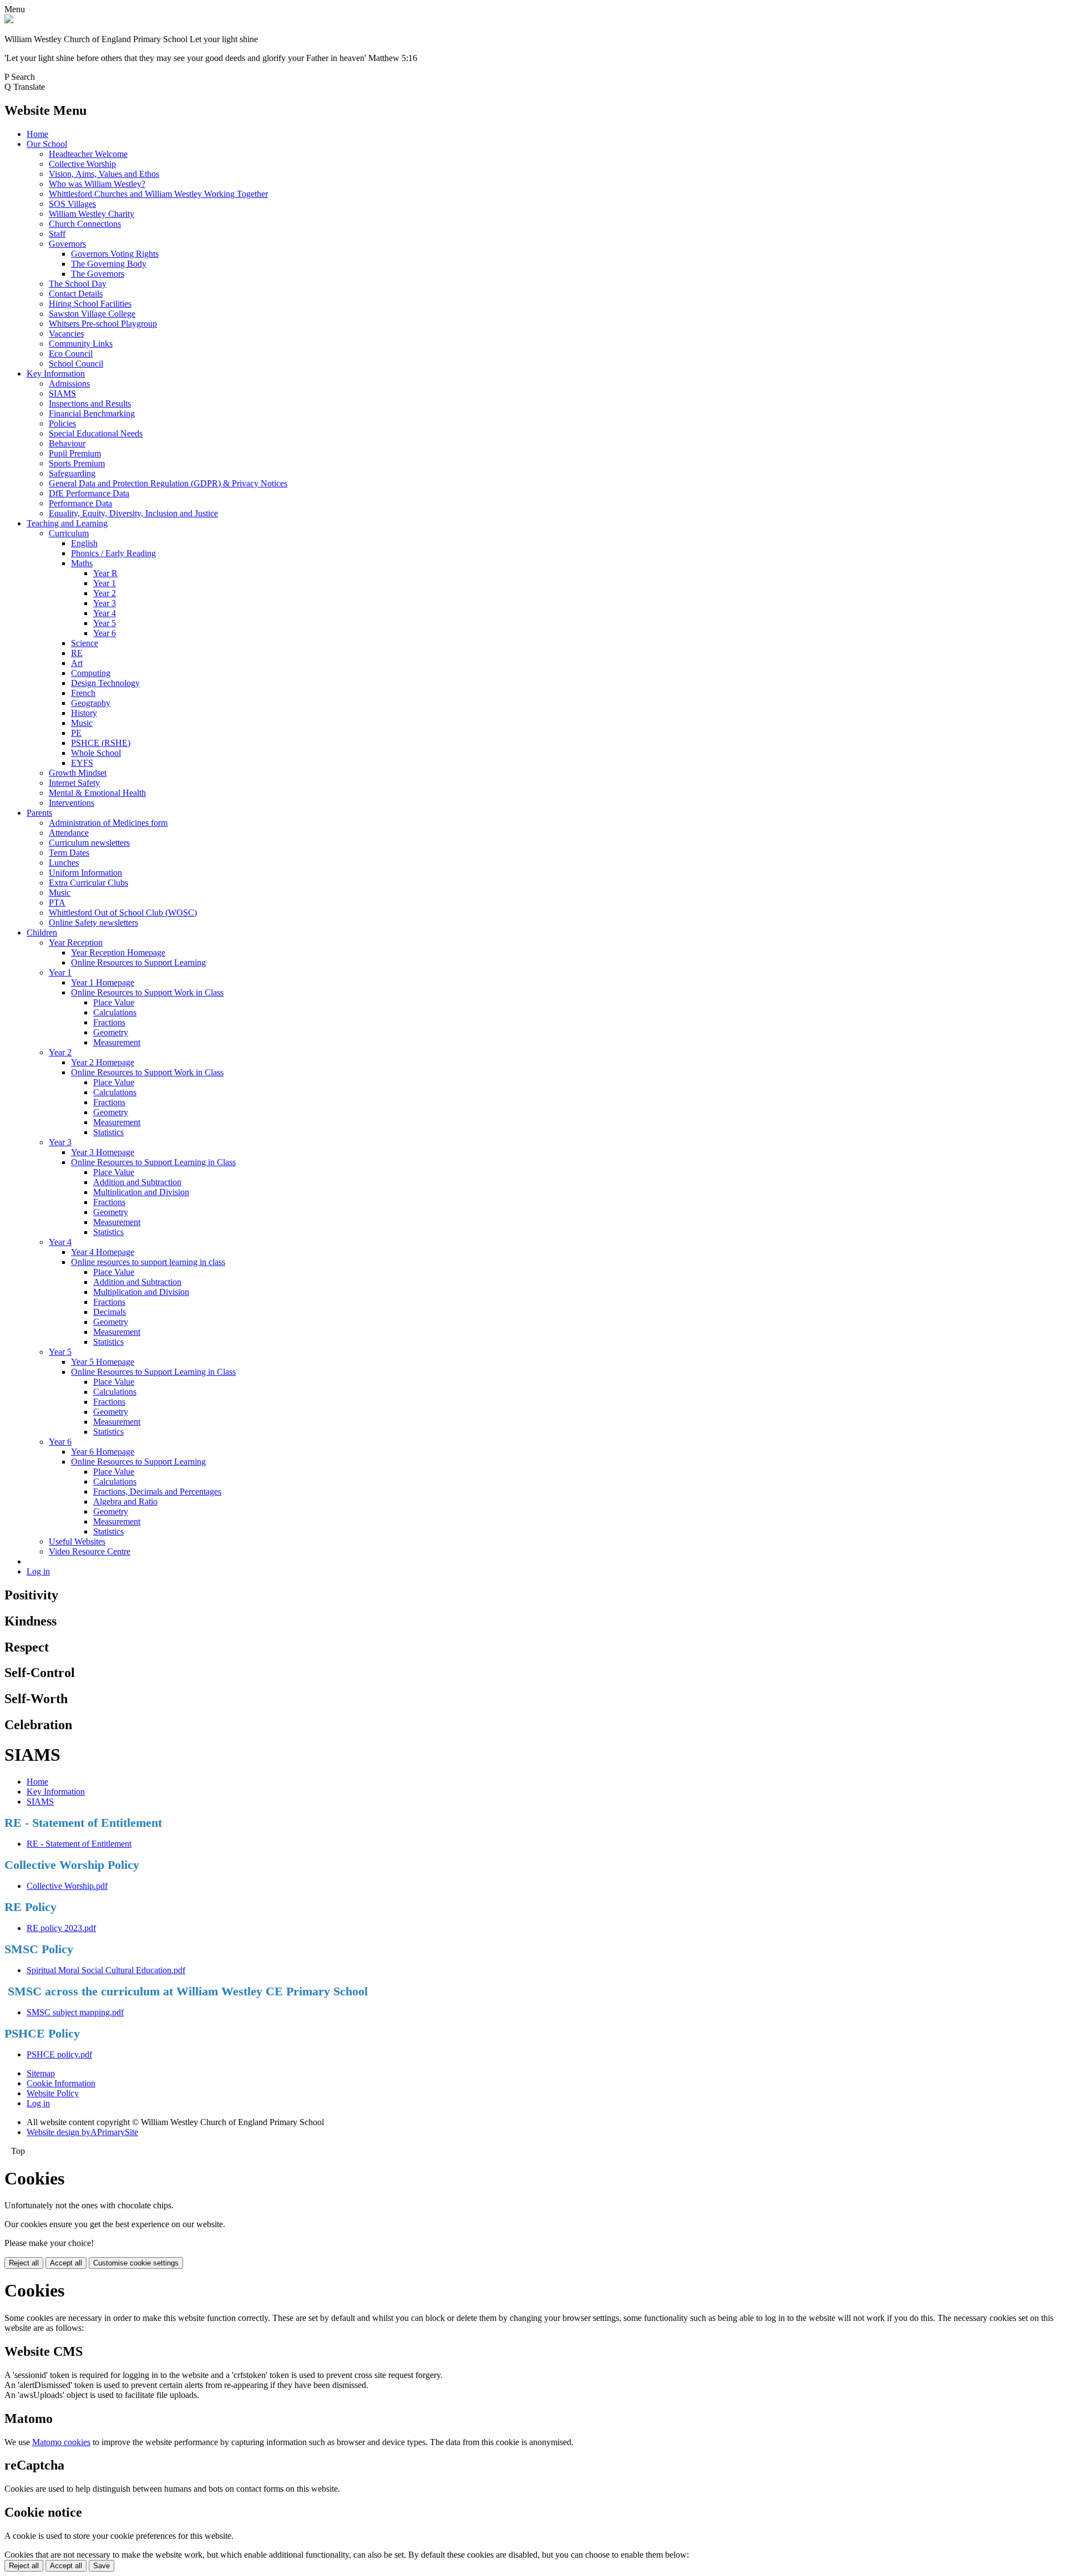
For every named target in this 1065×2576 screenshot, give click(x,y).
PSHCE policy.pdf (59, 2054)
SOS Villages (72, 204)
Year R (105, 573)
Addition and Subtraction (137, 1182)
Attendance (69, 833)
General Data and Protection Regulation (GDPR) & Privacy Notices (168, 483)
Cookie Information (61, 2083)
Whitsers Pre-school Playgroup (103, 324)
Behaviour (67, 443)
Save (102, 2566)
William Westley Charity (92, 214)
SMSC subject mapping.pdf (75, 2012)
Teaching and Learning (67, 523)
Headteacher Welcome (88, 154)
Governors (67, 244)
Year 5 (105, 623)
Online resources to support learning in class (148, 1262)
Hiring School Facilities (90, 304)
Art (77, 663)
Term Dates (69, 853)
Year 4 (105, 613)
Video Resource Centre (90, 1551)
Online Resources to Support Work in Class (147, 992)
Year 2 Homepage (103, 1062)
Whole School (96, 753)
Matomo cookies (61, 2442)
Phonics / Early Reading (113, 553)
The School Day (78, 284)
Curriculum (69, 533)
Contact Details (76, 294)
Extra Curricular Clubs (88, 883)
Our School (47, 144)
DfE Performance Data (89, 493)
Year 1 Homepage (103, 982)
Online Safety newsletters (93, 923)
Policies (62, 423)
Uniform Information (85, 873)
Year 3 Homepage (103, 1152)
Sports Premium (77, 463)
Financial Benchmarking (92, 413)
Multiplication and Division (141, 1192)
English (84, 543)
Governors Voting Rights (115, 254)
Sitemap (41, 2073)
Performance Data (80, 503)
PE (76, 733)
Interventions (72, 803)
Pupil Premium (75, 453)
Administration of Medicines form (108, 823)
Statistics (108, 1132)
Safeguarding (72, 473)
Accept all (66, 2263)
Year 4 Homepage (103, 1252)
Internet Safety (74, 783)
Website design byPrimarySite (82, 2132)
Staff (57, 234)
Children (42, 933)
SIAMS (62, 393)
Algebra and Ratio (125, 1502)
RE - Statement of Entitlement (79, 1844)
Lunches (64, 863)
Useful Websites (77, 1541)
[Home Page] (9, 20)
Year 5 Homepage (103, 1362)
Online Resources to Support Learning (138, 962)
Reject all (24, 2263)
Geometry (111, 1032)
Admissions (69, 383)
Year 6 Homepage (103, 1452)
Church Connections (85, 224)
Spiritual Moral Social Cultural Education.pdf (106, 1970)
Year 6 (105, 633)
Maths (82, 563)
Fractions (109, 1022)
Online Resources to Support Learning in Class (153, 1162)
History (84, 713)
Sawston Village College (92, 314)
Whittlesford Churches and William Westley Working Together (158, 194)
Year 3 (105, 603)
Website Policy (53, 2093)
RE (77, 653)
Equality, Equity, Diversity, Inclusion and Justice (133, 513)
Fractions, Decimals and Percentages (157, 1492)
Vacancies (66, 334)
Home (37, 134)
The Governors (98, 274)
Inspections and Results (90, 403)
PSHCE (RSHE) (101, 743)
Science (85, 643)
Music (82, 723)
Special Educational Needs (96, 433)
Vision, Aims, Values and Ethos (104, 174)
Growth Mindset (78, 773)
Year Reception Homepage (118, 952)
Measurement (117, 1042)
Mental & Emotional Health (97, 793)
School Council (76, 364)
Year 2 (105, 593)
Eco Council (71, 354)
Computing (91, 673)
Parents (39, 813)
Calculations (115, 1012)
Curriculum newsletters (89, 843)
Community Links (81, 344)
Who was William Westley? (97, 184)
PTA (57, 903)
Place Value (114, 1002)
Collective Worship (82, 164)
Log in (38, 1571)
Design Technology (105, 683)
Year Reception (76, 942)
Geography (91, 703)
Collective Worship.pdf (67, 1886)
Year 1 (105, 583)
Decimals (110, 1312)
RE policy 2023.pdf (61, 1928)
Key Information (56, 374)
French (83, 693)
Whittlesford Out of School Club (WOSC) (123, 913)
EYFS (82, 763)
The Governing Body (109, 264)
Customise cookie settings (136, 2263)
